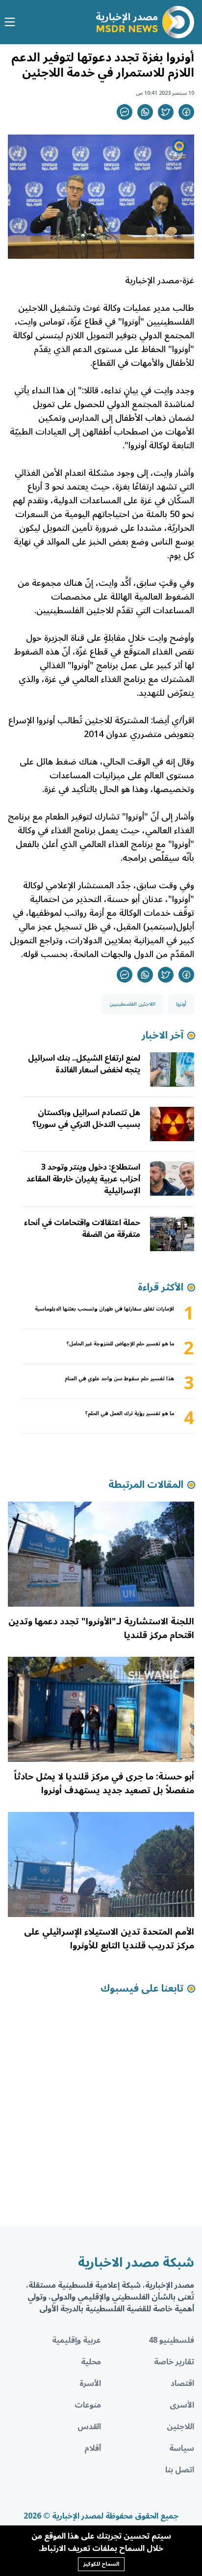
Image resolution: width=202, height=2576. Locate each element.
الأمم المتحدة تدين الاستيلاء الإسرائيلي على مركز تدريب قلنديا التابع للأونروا (109, 1939)
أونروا (181, 1004)
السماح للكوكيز (101, 2564)
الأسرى (182, 2405)
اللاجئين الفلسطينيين (132, 1004)
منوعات (88, 2405)
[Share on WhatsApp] (145, 112)
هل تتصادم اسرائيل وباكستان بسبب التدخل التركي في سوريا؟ (86, 1119)
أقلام (93, 2448)
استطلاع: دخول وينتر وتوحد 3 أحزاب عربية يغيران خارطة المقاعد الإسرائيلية (83, 1179)
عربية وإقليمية (76, 2340)
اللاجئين (180, 2427)
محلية (91, 2362)
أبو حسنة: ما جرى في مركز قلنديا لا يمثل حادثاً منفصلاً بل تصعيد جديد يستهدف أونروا (104, 1783)
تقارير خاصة (174, 2362)
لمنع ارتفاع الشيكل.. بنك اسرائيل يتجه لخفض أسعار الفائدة (84, 1064)
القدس (89, 2427)
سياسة (182, 2448)
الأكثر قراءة (161, 1288)
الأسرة (90, 2384)
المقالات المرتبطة (146, 1485)
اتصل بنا (180, 2470)
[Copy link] (125, 112)
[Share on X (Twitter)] (166, 112)
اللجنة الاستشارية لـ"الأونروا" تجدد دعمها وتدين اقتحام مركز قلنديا (101, 1628)
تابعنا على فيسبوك (142, 1989)
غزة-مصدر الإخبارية (160, 280)
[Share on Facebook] (186, 112)
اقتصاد (182, 2384)
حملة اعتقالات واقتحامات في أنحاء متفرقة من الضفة (82, 1229)
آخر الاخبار (163, 1036)
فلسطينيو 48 (171, 2340)
